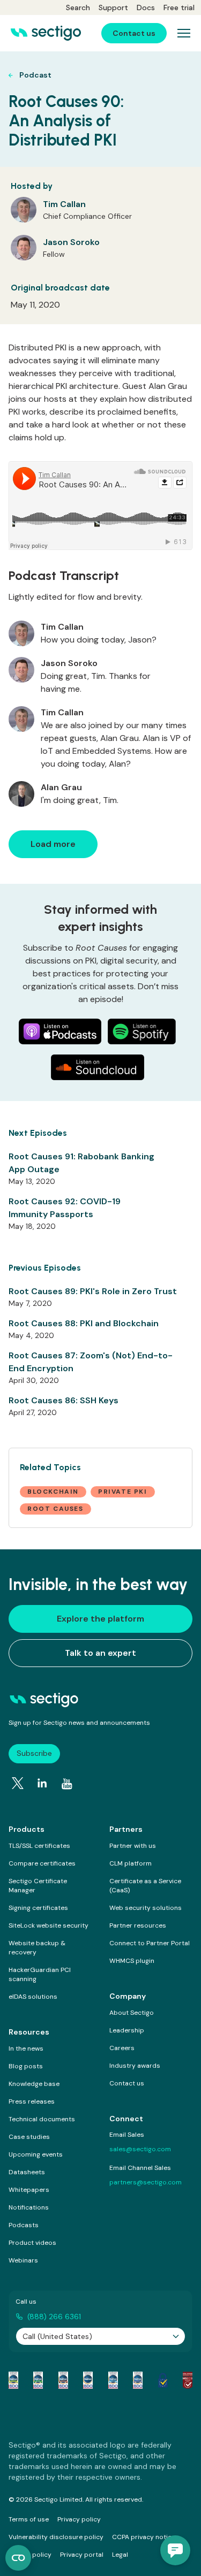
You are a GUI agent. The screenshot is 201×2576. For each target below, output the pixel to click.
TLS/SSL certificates (39, 1846)
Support (113, 7)
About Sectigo (132, 2013)
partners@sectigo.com (146, 2182)
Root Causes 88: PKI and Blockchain (84, 1323)
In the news (26, 2048)
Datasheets (27, 2172)
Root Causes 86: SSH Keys (64, 1400)
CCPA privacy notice (144, 2537)
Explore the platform (100, 1619)
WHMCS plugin (132, 1961)
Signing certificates (38, 1908)
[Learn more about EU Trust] (163, 2380)
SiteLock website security (49, 1925)
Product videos (32, 2243)
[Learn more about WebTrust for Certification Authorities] (38, 2380)
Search (78, 7)
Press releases (32, 2101)
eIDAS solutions (33, 1997)
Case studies (29, 2137)
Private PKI (123, 1492)
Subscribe (34, 1753)
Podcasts (24, 2225)
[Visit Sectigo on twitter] (18, 1783)
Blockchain (53, 1492)
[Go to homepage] (46, 33)
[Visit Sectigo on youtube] (67, 1784)
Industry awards (135, 2066)
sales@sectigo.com (140, 2149)
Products (27, 1829)
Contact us (127, 2083)
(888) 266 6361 (54, 2317)
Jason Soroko (71, 242)
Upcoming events (36, 2154)
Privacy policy (79, 2519)
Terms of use (29, 2519)
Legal (120, 2555)
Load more (53, 844)
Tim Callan (64, 204)
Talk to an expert (100, 1653)
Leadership (127, 2030)
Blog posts (26, 2066)
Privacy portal (82, 2555)
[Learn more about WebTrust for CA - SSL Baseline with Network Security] (113, 2380)
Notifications (29, 2207)
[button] (175, 2550)
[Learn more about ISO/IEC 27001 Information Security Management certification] (188, 2380)
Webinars (23, 2260)
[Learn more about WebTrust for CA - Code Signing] (138, 2380)
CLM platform (131, 1863)
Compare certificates (42, 1863)
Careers (122, 2048)
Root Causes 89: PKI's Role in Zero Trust (93, 1291)
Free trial (179, 7)
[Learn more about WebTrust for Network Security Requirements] (13, 2380)
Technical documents (42, 2119)
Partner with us (133, 1846)
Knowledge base (34, 2084)
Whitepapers (29, 2190)
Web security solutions (146, 1908)
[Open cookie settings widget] (18, 2558)
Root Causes (55, 1509)
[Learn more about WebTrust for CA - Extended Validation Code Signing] (88, 2380)
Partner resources (138, 1925)
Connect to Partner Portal (150, 1943)
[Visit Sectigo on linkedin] (42, 1783)
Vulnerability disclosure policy (56, 2537)
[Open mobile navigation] (184, 33)
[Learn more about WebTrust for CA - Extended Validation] (63, 2380)
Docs (146, 7)
